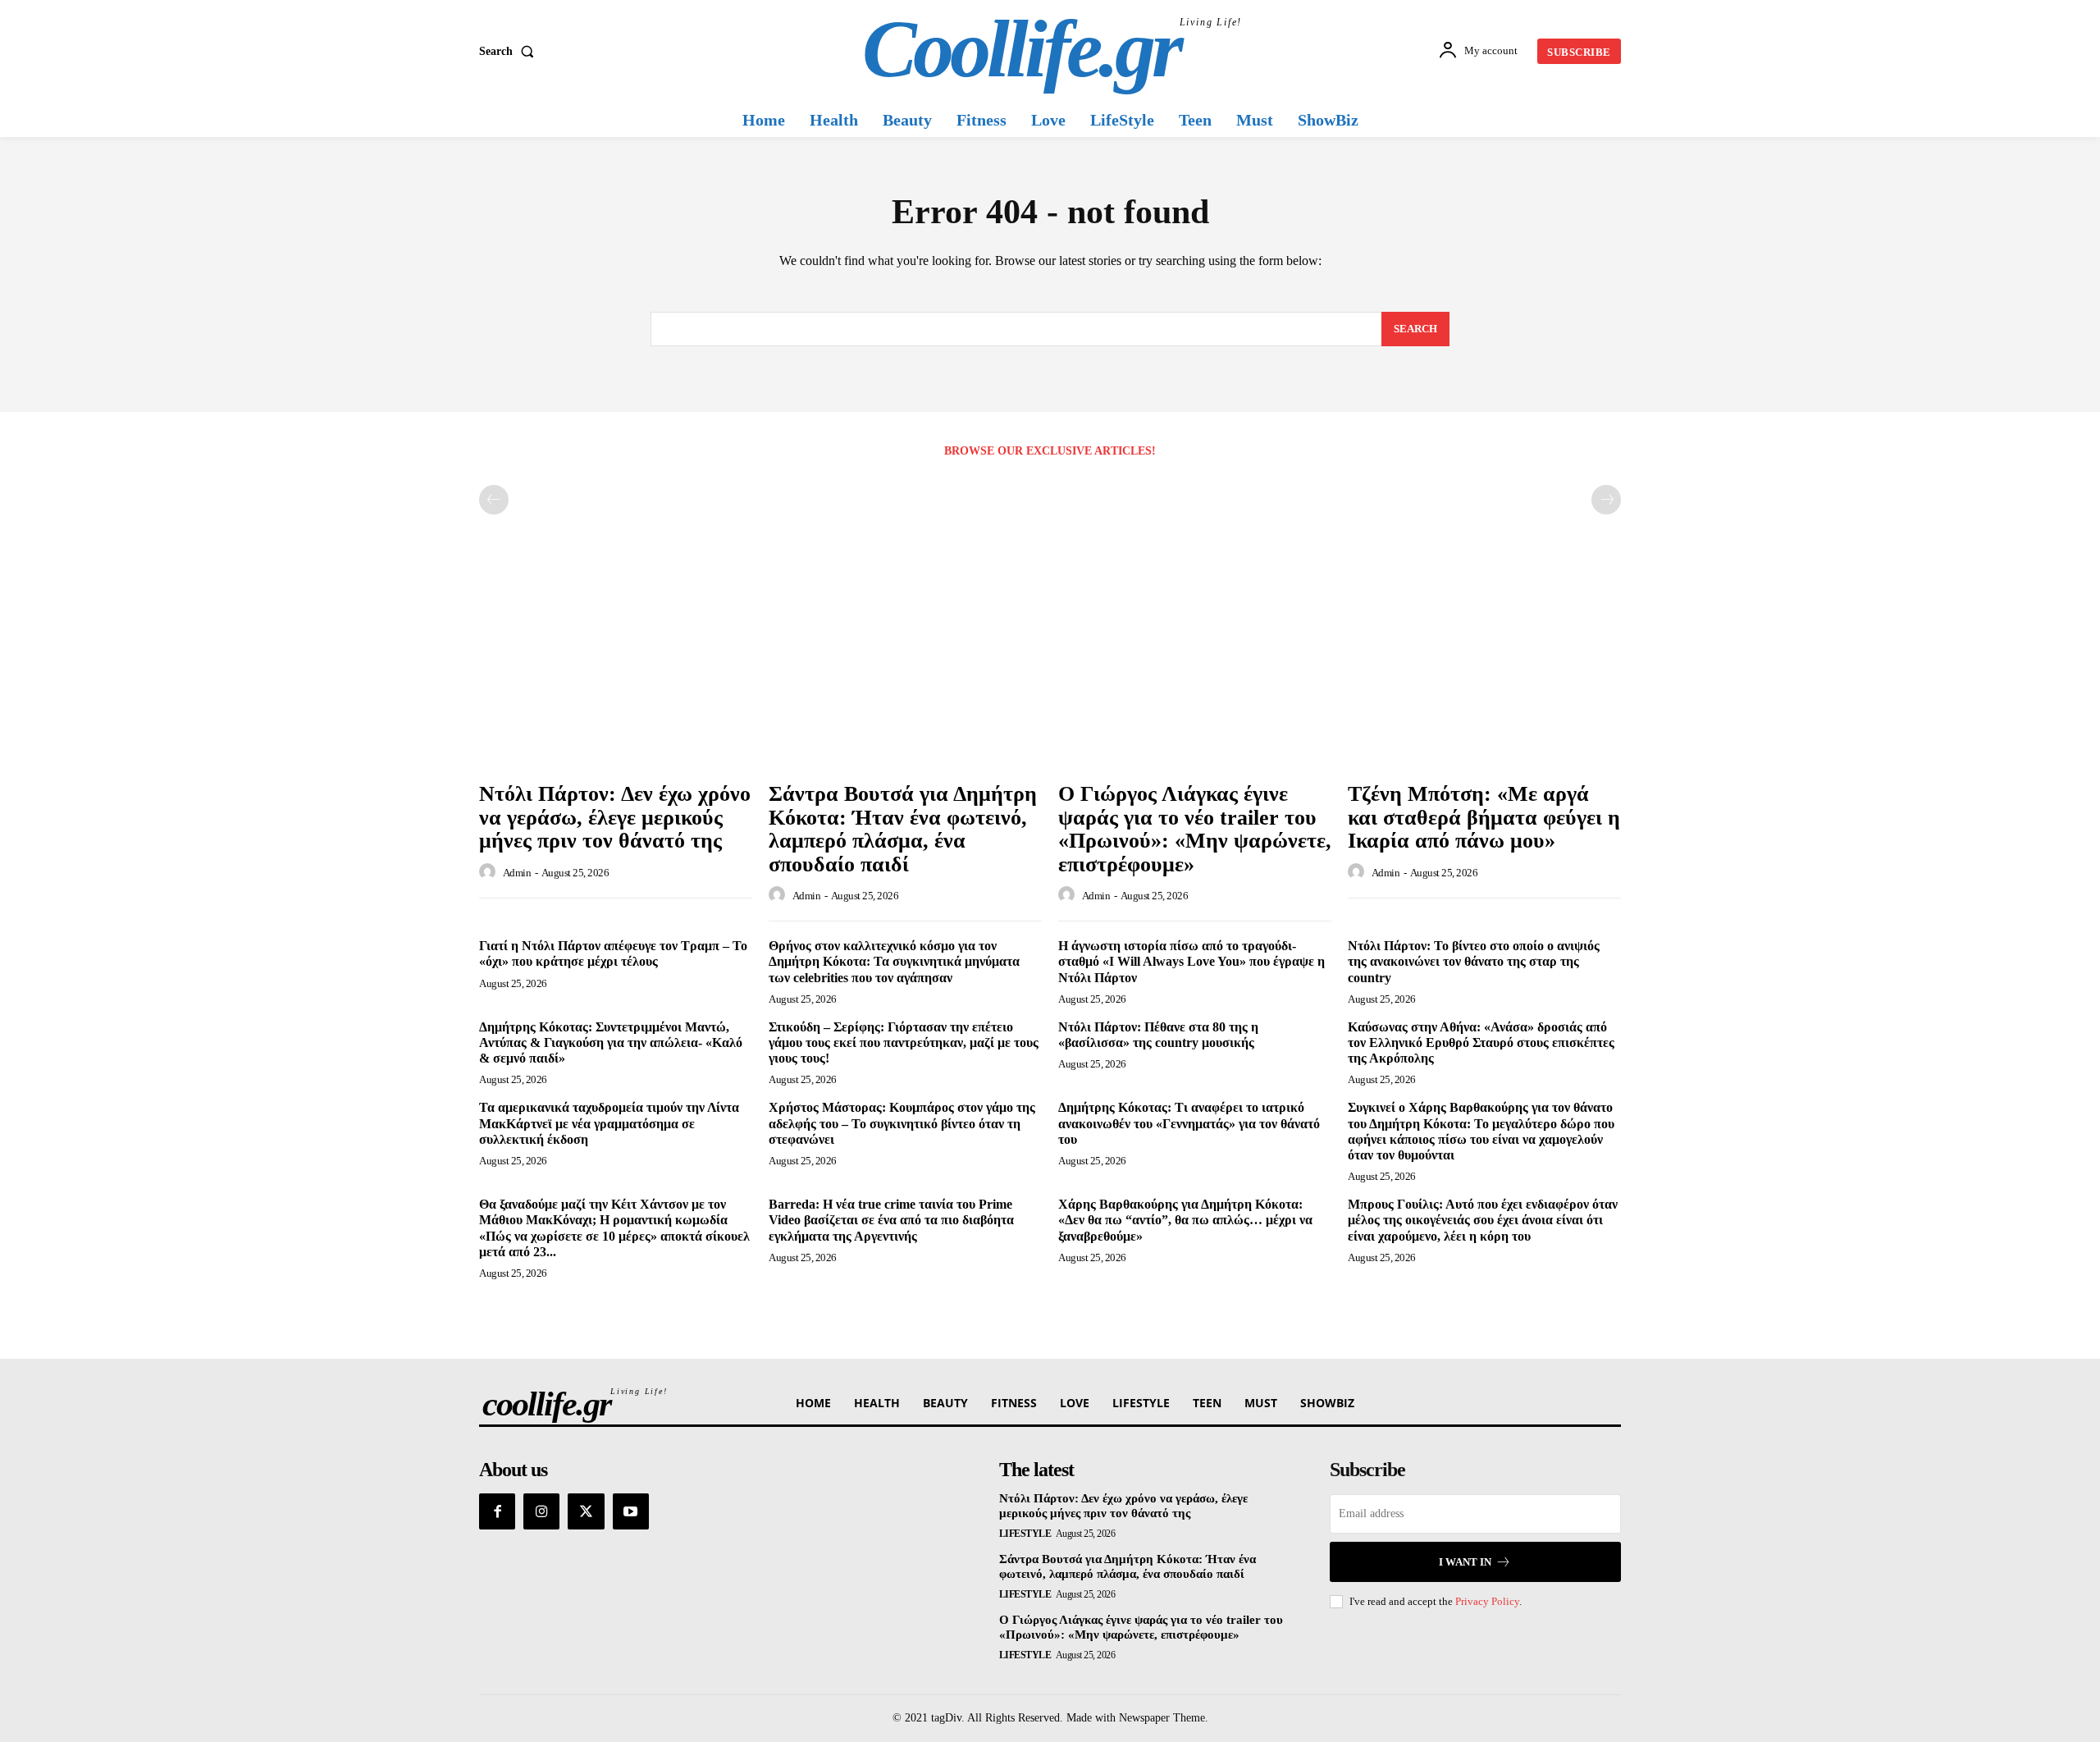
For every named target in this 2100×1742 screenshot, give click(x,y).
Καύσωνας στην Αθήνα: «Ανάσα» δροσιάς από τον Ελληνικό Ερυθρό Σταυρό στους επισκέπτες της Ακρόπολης (1481, 1042)
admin (517, 873)
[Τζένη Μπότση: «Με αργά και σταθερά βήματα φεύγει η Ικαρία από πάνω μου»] (1484, 671)
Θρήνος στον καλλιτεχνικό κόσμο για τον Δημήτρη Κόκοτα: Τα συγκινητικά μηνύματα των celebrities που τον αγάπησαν (894, 961)
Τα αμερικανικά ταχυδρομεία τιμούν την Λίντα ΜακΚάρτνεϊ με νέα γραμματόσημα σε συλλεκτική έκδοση (609, 1123)
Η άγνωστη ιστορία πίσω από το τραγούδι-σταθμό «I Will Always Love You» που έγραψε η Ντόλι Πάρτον (1192, 961)
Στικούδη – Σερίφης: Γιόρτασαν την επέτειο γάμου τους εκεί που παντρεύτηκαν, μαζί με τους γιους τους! (904, 1042)
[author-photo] (490, 872)
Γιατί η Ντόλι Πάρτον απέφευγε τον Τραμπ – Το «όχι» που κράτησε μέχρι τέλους (613, 953)
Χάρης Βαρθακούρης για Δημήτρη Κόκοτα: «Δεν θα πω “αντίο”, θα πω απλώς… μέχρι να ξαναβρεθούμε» (1185, 1220)
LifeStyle (1025, 1534)
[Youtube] (631, 1511)
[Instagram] (541, 1511)
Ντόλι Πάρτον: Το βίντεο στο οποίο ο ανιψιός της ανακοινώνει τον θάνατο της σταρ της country (1474, 961)
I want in (1465, 1562)
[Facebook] (497, 1511)
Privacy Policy (1487, 1601)
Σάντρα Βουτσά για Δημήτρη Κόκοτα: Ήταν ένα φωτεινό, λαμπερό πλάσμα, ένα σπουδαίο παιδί (903, 829)
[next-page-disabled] (1606, 500)
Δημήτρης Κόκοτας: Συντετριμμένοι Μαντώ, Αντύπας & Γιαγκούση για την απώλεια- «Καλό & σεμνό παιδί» (611, 1042)
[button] (510, 52)
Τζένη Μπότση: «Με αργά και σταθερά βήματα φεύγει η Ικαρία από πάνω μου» (1484, 817)
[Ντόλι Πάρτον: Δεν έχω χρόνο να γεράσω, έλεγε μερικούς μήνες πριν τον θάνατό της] (616, 671)
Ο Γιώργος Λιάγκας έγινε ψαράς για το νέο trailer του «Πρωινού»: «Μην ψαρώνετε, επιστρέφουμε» (1195, 829)
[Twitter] (586, 1511)
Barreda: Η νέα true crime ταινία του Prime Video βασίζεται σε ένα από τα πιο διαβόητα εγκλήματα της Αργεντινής (891, 1220)
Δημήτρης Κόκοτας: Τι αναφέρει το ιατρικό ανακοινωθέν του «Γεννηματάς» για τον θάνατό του (1189, 1123)
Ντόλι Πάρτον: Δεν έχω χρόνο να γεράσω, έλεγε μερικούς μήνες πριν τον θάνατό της (615, 817)
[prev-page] (494, 500)
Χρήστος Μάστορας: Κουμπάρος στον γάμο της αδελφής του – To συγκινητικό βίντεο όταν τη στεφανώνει (902, 1123)
